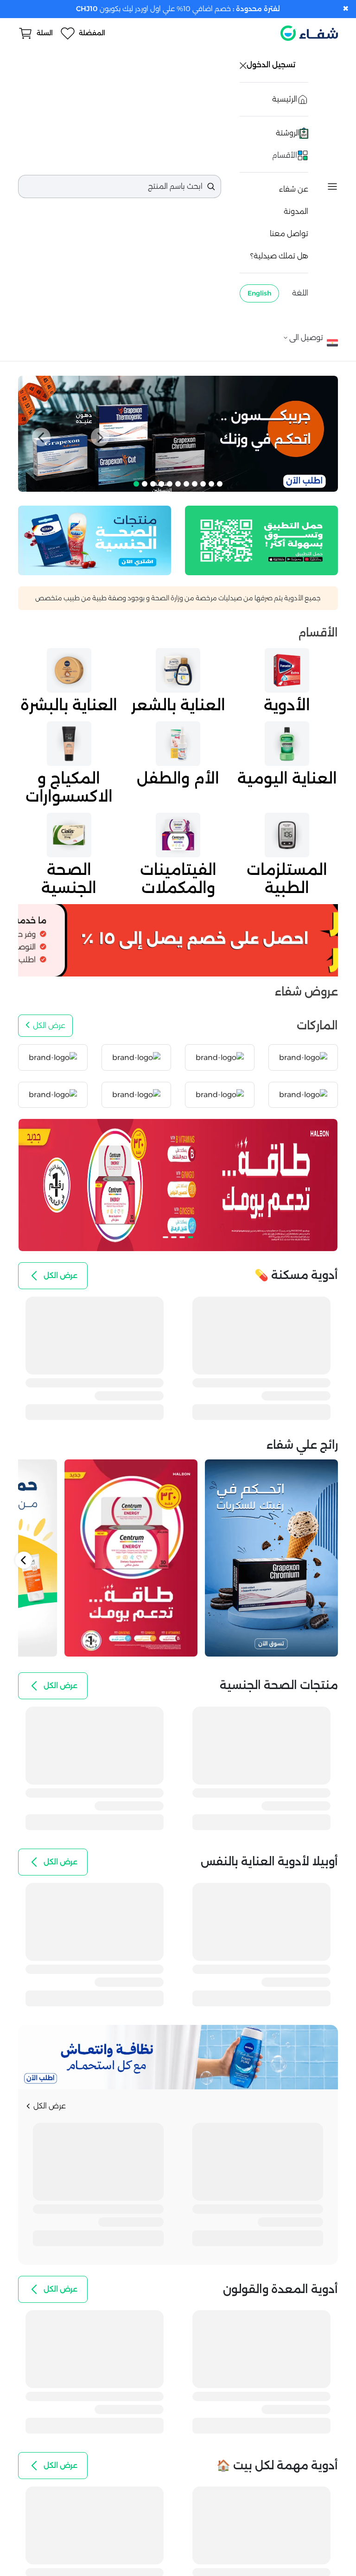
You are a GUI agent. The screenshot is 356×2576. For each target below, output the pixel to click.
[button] (41, 437)
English (259, 293)
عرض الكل (49, 1025)
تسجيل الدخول (272, 65)
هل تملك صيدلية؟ (279, 256)
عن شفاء (294, 189)
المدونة (296, 211)
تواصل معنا (289, 234)
